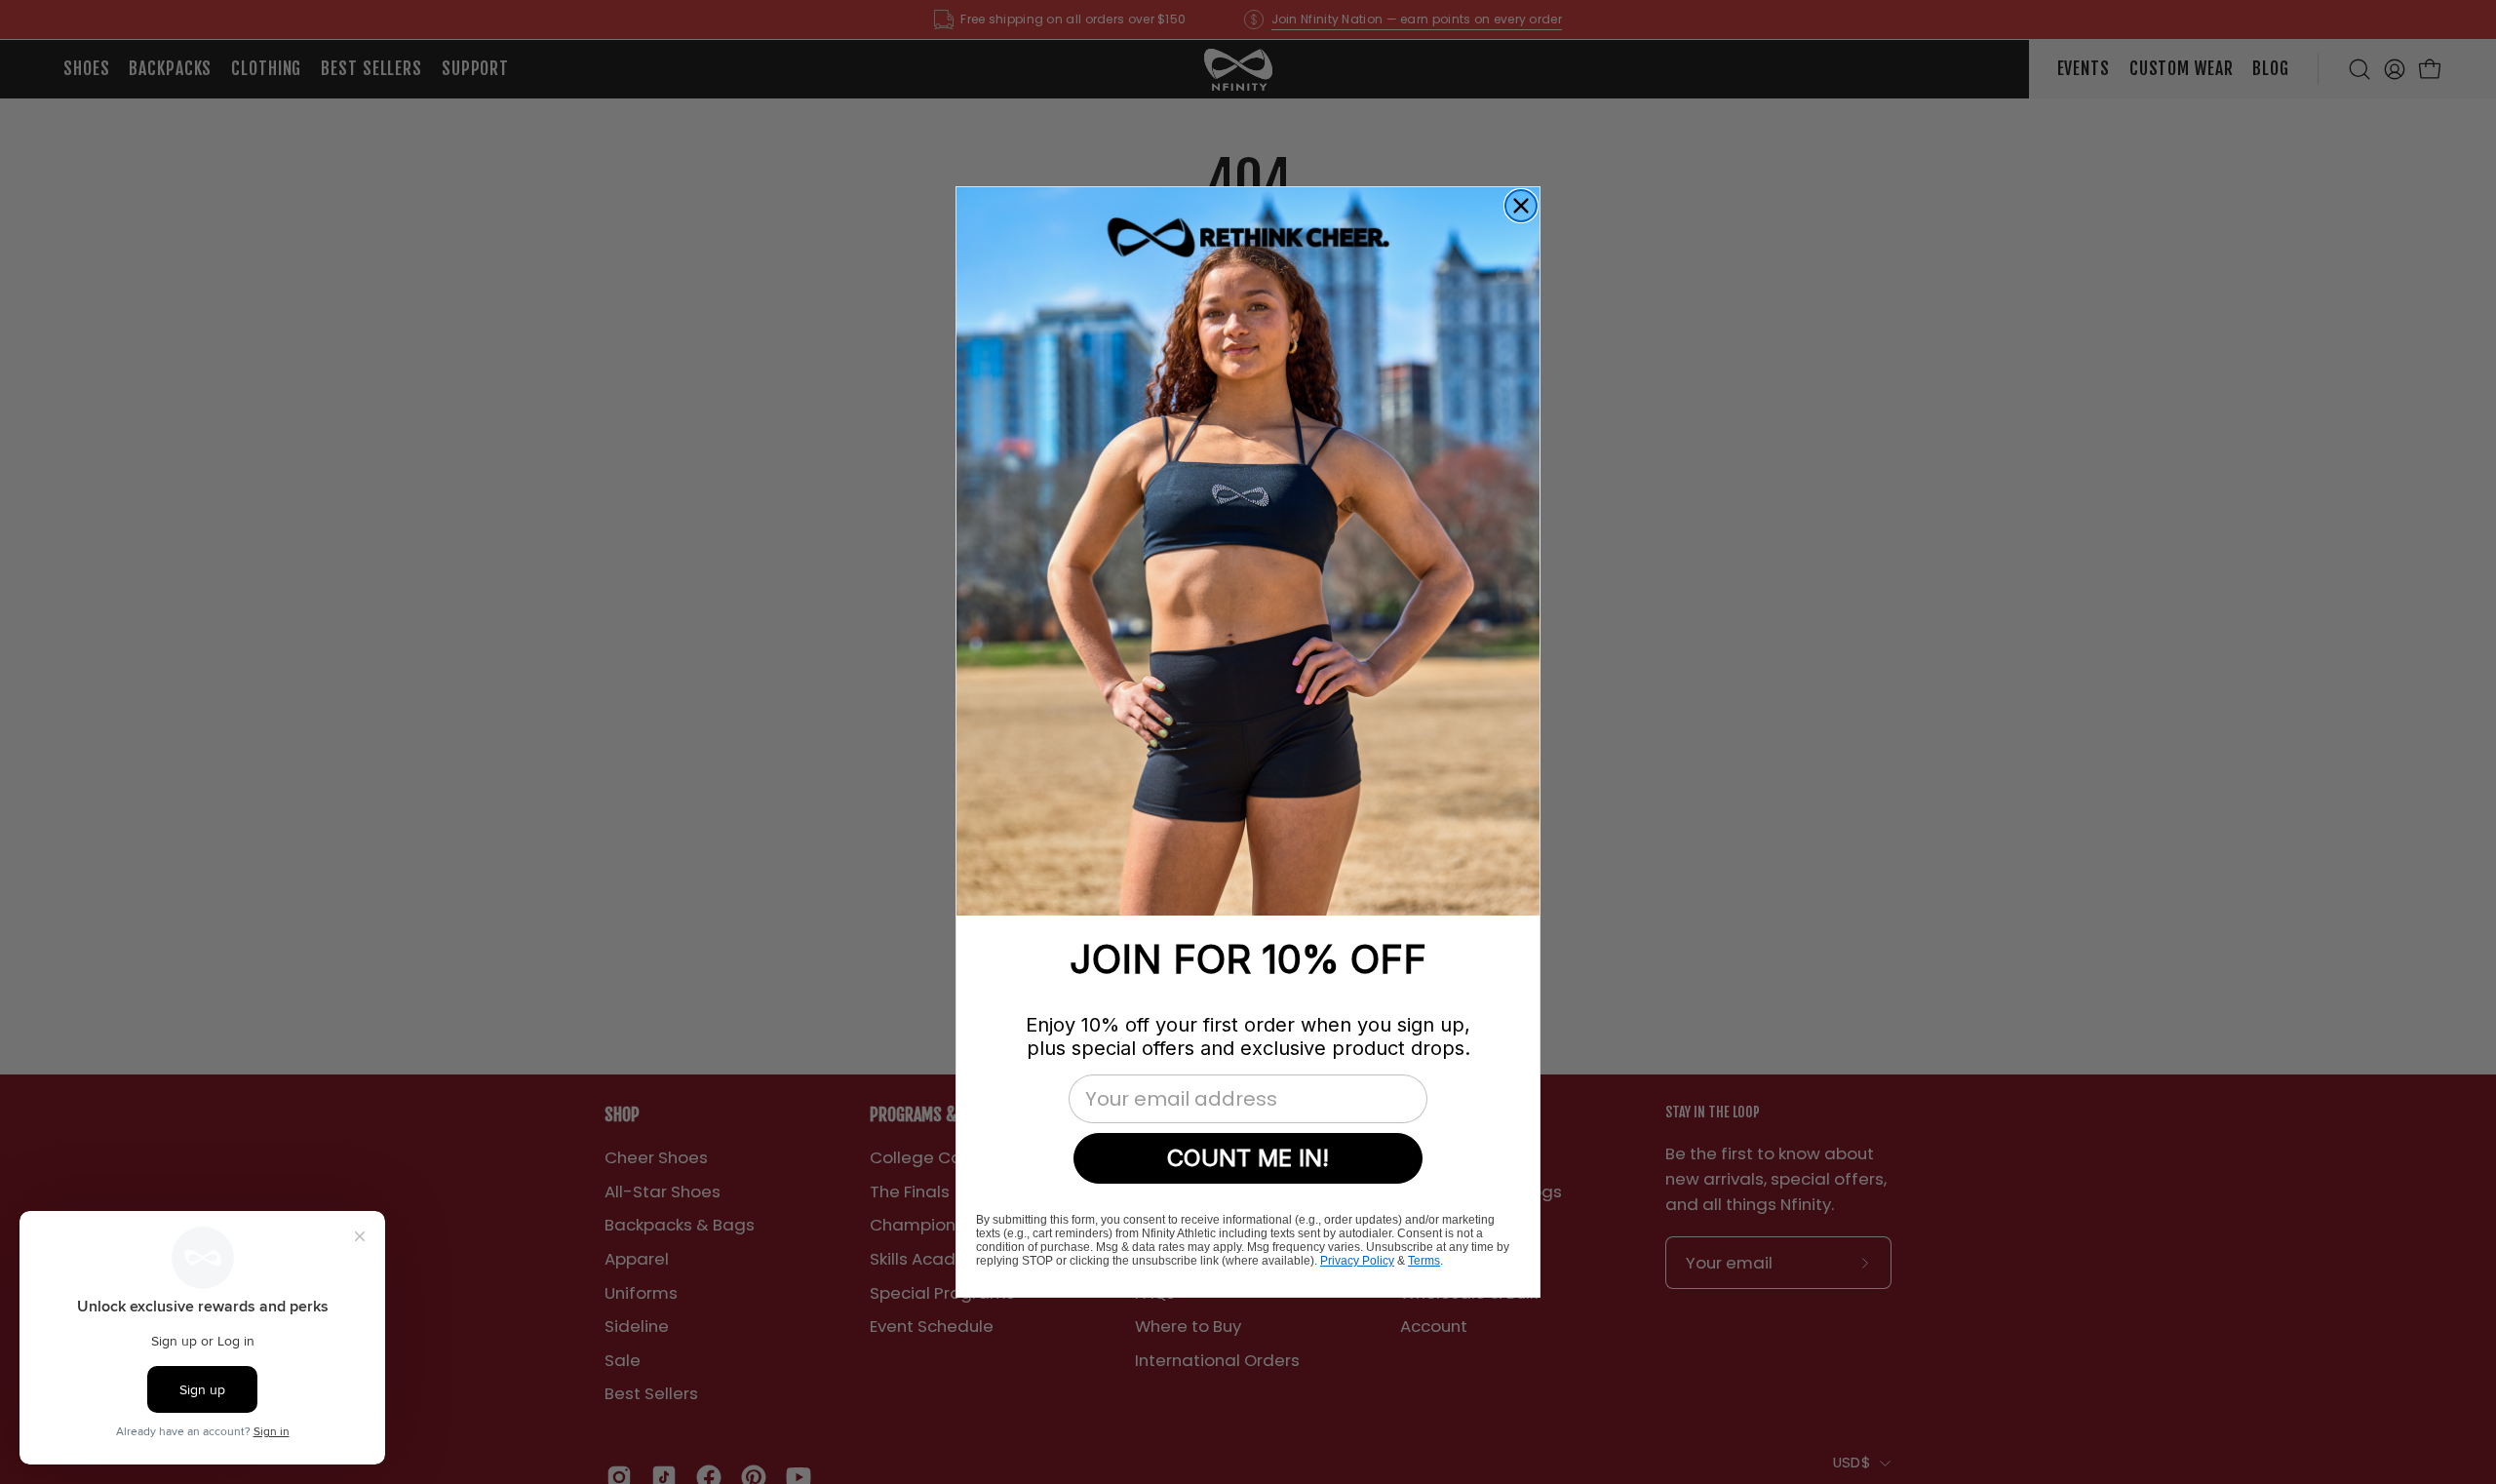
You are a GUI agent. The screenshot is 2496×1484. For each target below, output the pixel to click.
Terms (1424, 1261)
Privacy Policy (1357, 1261)
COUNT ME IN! (1248, 1158)
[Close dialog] (1521, 206)
